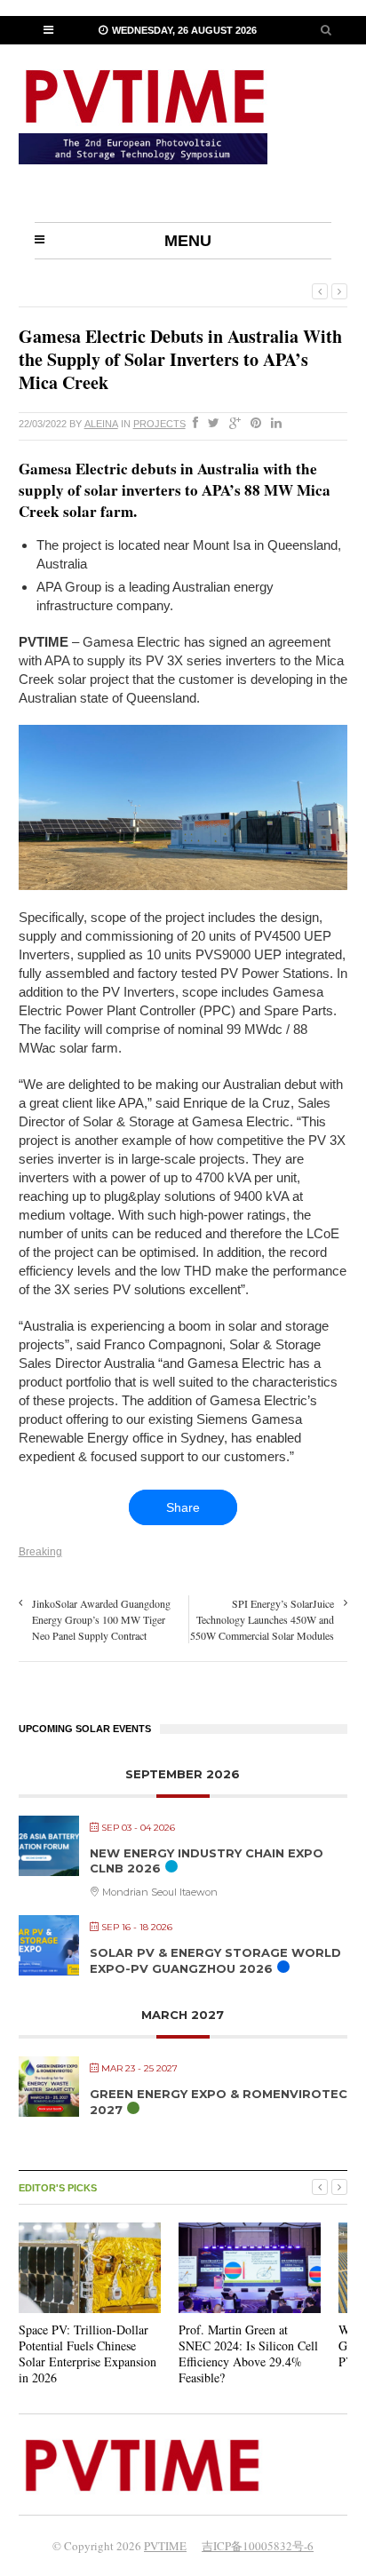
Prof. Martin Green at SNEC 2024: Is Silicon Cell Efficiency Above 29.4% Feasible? (248, 2354)
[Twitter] (210, 424)
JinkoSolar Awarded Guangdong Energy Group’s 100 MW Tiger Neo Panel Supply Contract (101, 1619)
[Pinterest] (252, 424)
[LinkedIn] (273, 424)
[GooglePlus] (231, 424)
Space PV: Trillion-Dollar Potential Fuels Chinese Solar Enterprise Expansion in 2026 (88, 2354)
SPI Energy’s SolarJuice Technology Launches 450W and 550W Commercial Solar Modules (262, 1619)
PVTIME (165, 2546)
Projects (159, 424)
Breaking (40, 1552)
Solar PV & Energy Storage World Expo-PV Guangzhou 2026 (215, 1960)
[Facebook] (192, 424)
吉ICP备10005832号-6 (258, 2546)
